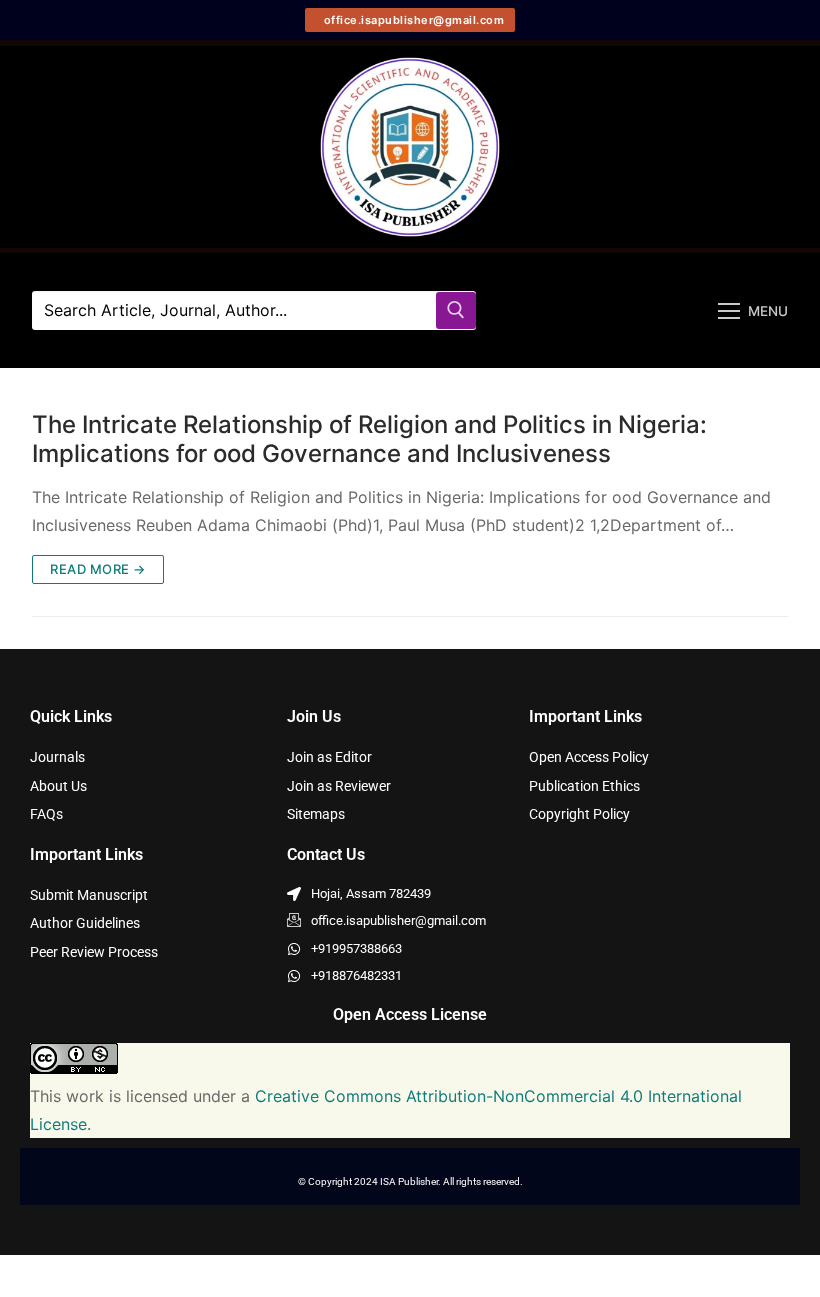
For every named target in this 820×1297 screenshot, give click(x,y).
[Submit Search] (456, 310)
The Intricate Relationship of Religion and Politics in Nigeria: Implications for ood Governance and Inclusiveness (369, 439)
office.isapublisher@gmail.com (412, 20)
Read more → (98, 569)
